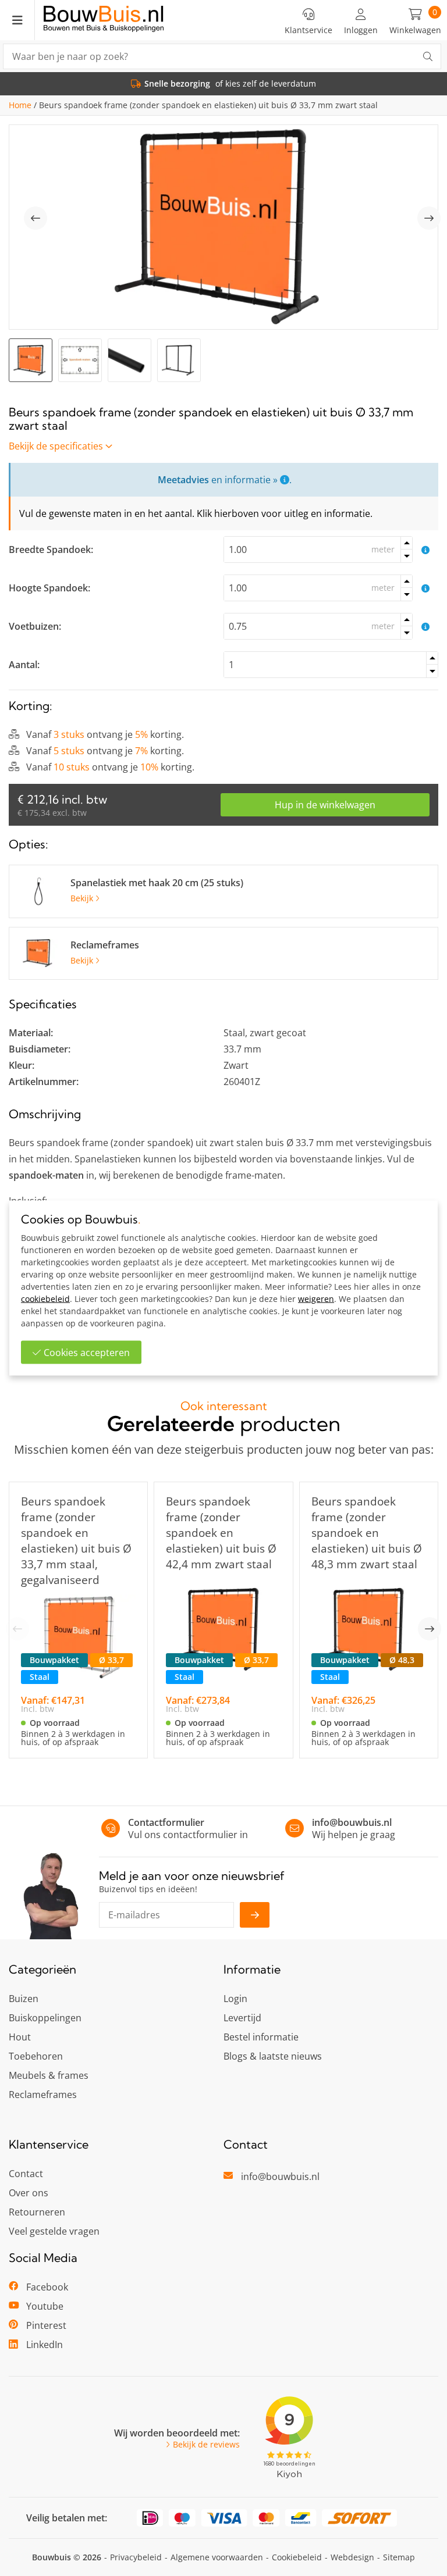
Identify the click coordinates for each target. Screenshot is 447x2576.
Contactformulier (166, 1822)
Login (235, 1999)
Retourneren (37, 2212)
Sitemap (399, 2557)
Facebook (47, 2287)
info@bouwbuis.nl (352, 1822)
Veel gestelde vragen (54, 2231)
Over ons (29, 2193)
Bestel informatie (261, 2037)
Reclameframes (43, 2095)
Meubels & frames (49, 2075)
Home (20, 105)
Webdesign (352, 2557)
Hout (20, 2037)
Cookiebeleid (297, 2557)
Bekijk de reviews (206, 2445)
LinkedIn (45, 2345)
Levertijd (242, 2018)
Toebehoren (36, 2056)
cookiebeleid (45, 1299)
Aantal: (24, 665)
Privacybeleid (136, 2557)
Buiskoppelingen (45, 2018)
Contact (26, 2174)
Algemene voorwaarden (217, 2557)
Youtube (45, 2306)
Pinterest (46, 2325)
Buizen (24, 1999)
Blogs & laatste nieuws (273, 2056)
